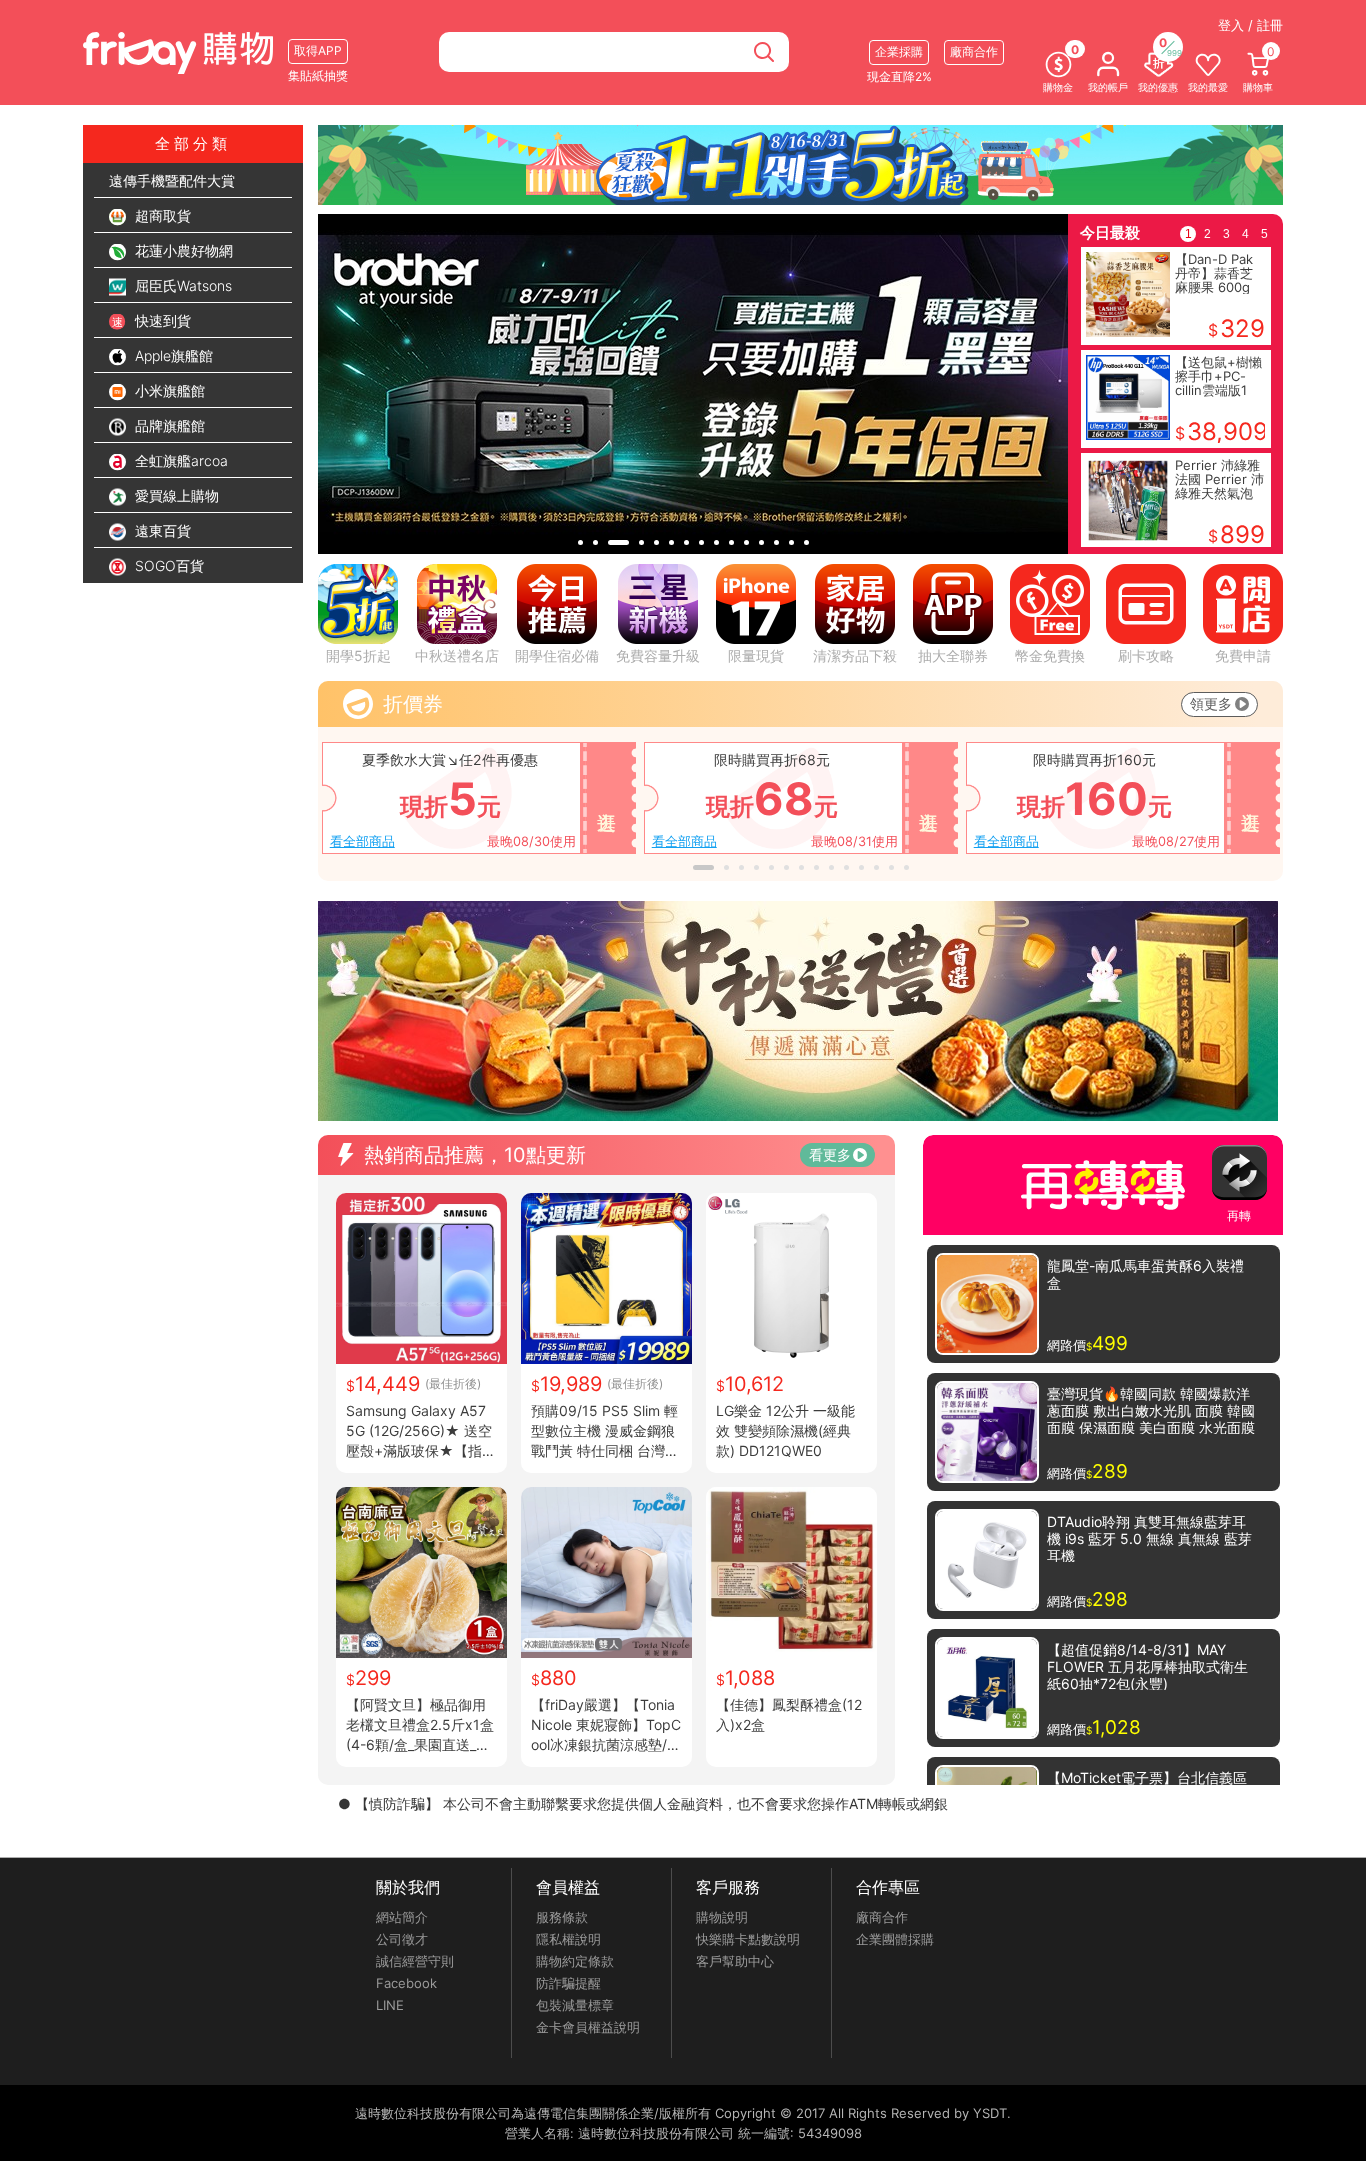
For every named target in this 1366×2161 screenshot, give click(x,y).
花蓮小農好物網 (182, 250)
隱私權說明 (568, 1939)
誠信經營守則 (415, 1961)
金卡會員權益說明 (588, 2027)
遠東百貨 (161, 530)
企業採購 (899, 51)
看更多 (830, 1154)
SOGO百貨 (167, 565)
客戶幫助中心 (735, 1961)
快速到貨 (161, 320)
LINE (390, 2005)
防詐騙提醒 (568, 1983)
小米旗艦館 (168, 390)
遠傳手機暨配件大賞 (172, 180)
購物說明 (722, 1917)
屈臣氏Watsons (181, 285)
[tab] (580, 542)
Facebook (406, 1983)
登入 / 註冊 (1250, 25)
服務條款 (562, 1917)
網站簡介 (402, 1917)
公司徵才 (402, 1939)
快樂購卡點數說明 (748, 1939)
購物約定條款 (575, 1961)
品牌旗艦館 (168, 425)
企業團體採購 (895, 1939)
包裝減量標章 (575, 2005)
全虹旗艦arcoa (179, 460)
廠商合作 (882, 1917)
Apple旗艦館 (172, 355)
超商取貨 (161, 215)
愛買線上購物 (175, 495)
